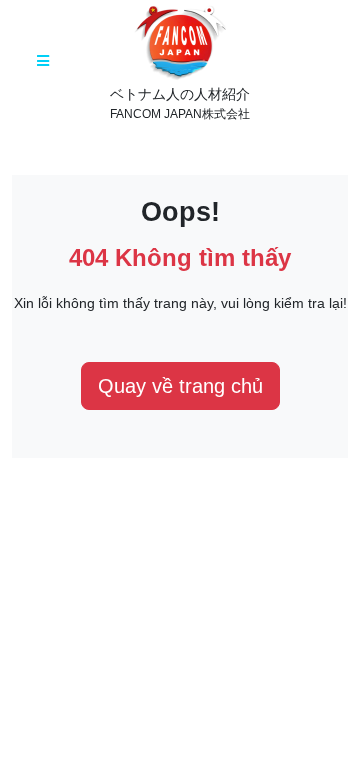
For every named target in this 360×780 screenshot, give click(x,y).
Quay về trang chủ (180, 386)
